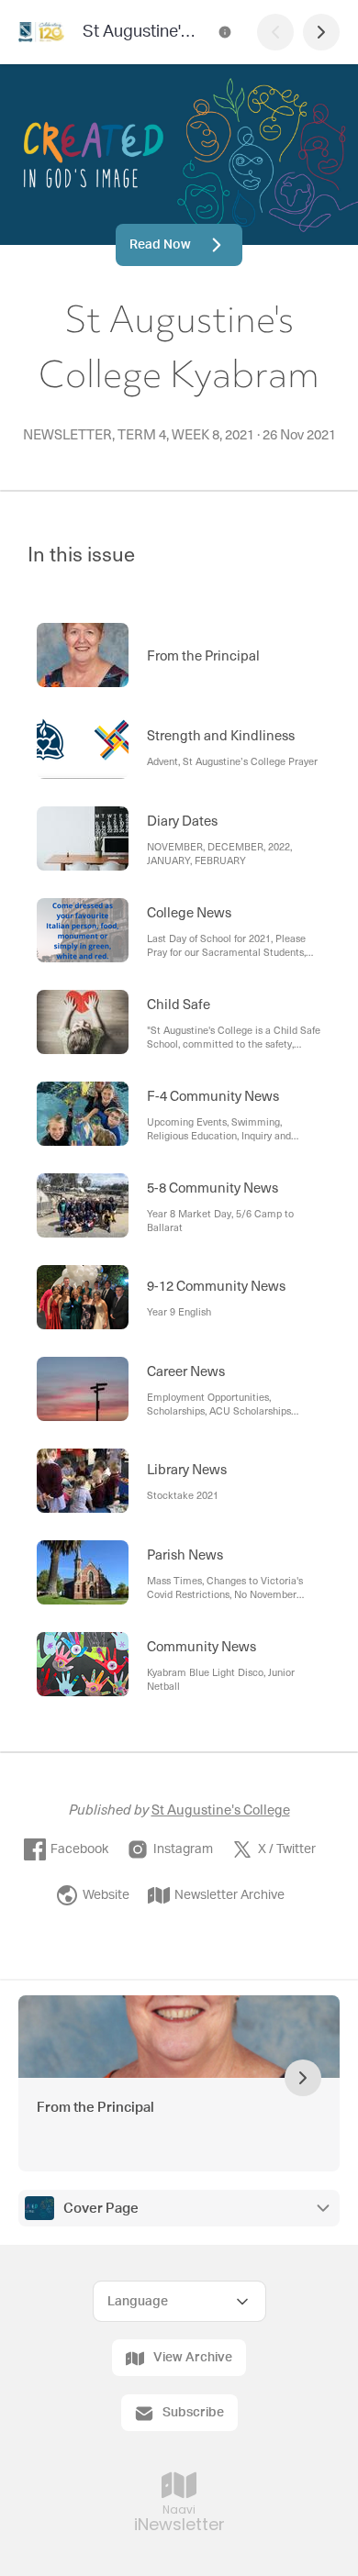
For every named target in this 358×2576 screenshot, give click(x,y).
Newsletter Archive (229, 1895)
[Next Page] (321, 32)
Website (106, 1895)
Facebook (79, 1849)
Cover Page (101, 2209)
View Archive (193, 2358)
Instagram (183, 1849)
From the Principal (95, 2108)
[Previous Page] (275, 32)
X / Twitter (287, 1849)
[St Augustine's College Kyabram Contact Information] (225, 32)
